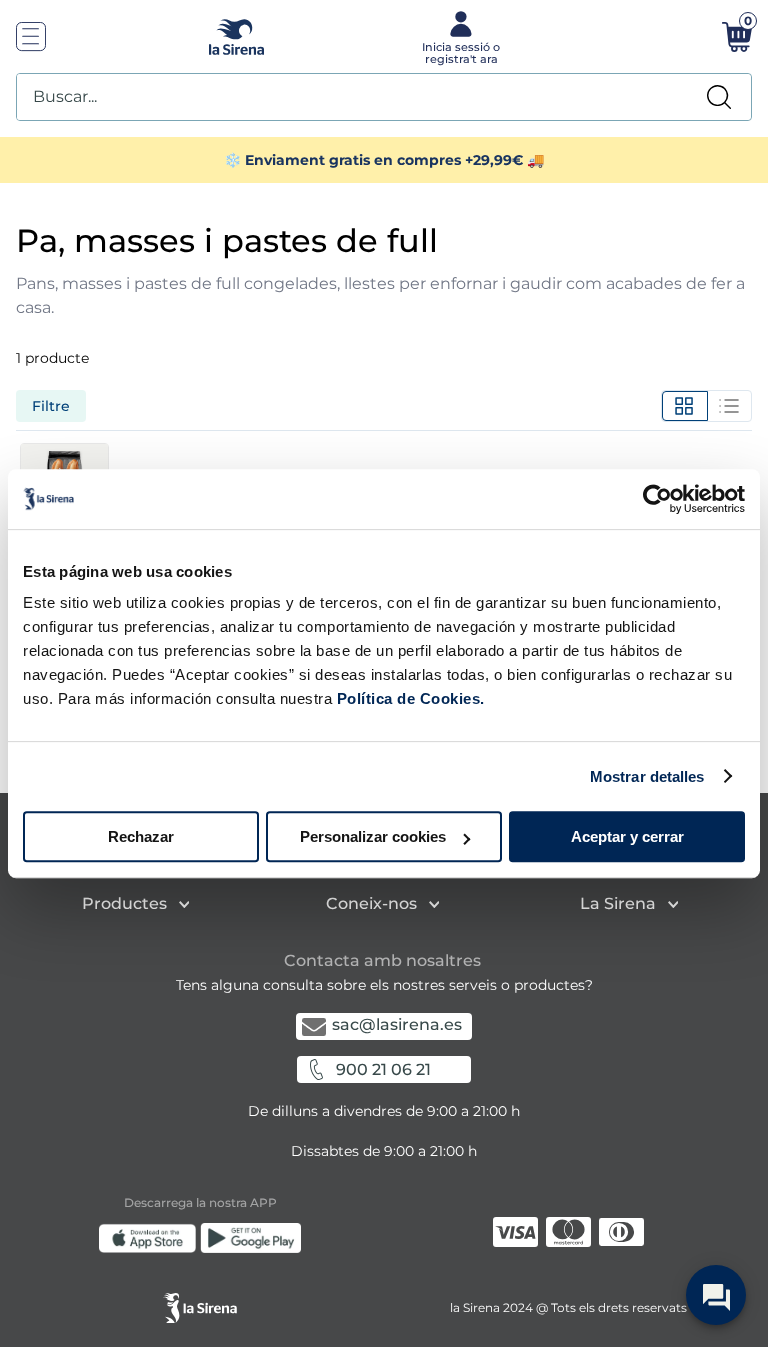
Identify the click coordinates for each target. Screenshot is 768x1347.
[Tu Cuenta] (459, 36)
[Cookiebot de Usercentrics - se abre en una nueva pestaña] (657, 499)
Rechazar (141, 836)
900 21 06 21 (383, 1069)
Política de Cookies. (408, 698)
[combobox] (384, 97)
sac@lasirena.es (397, 1024)
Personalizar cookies (373, 836)
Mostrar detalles (647, 776)
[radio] (684, 406)
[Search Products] (719, 97)
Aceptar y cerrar (627, 836)
